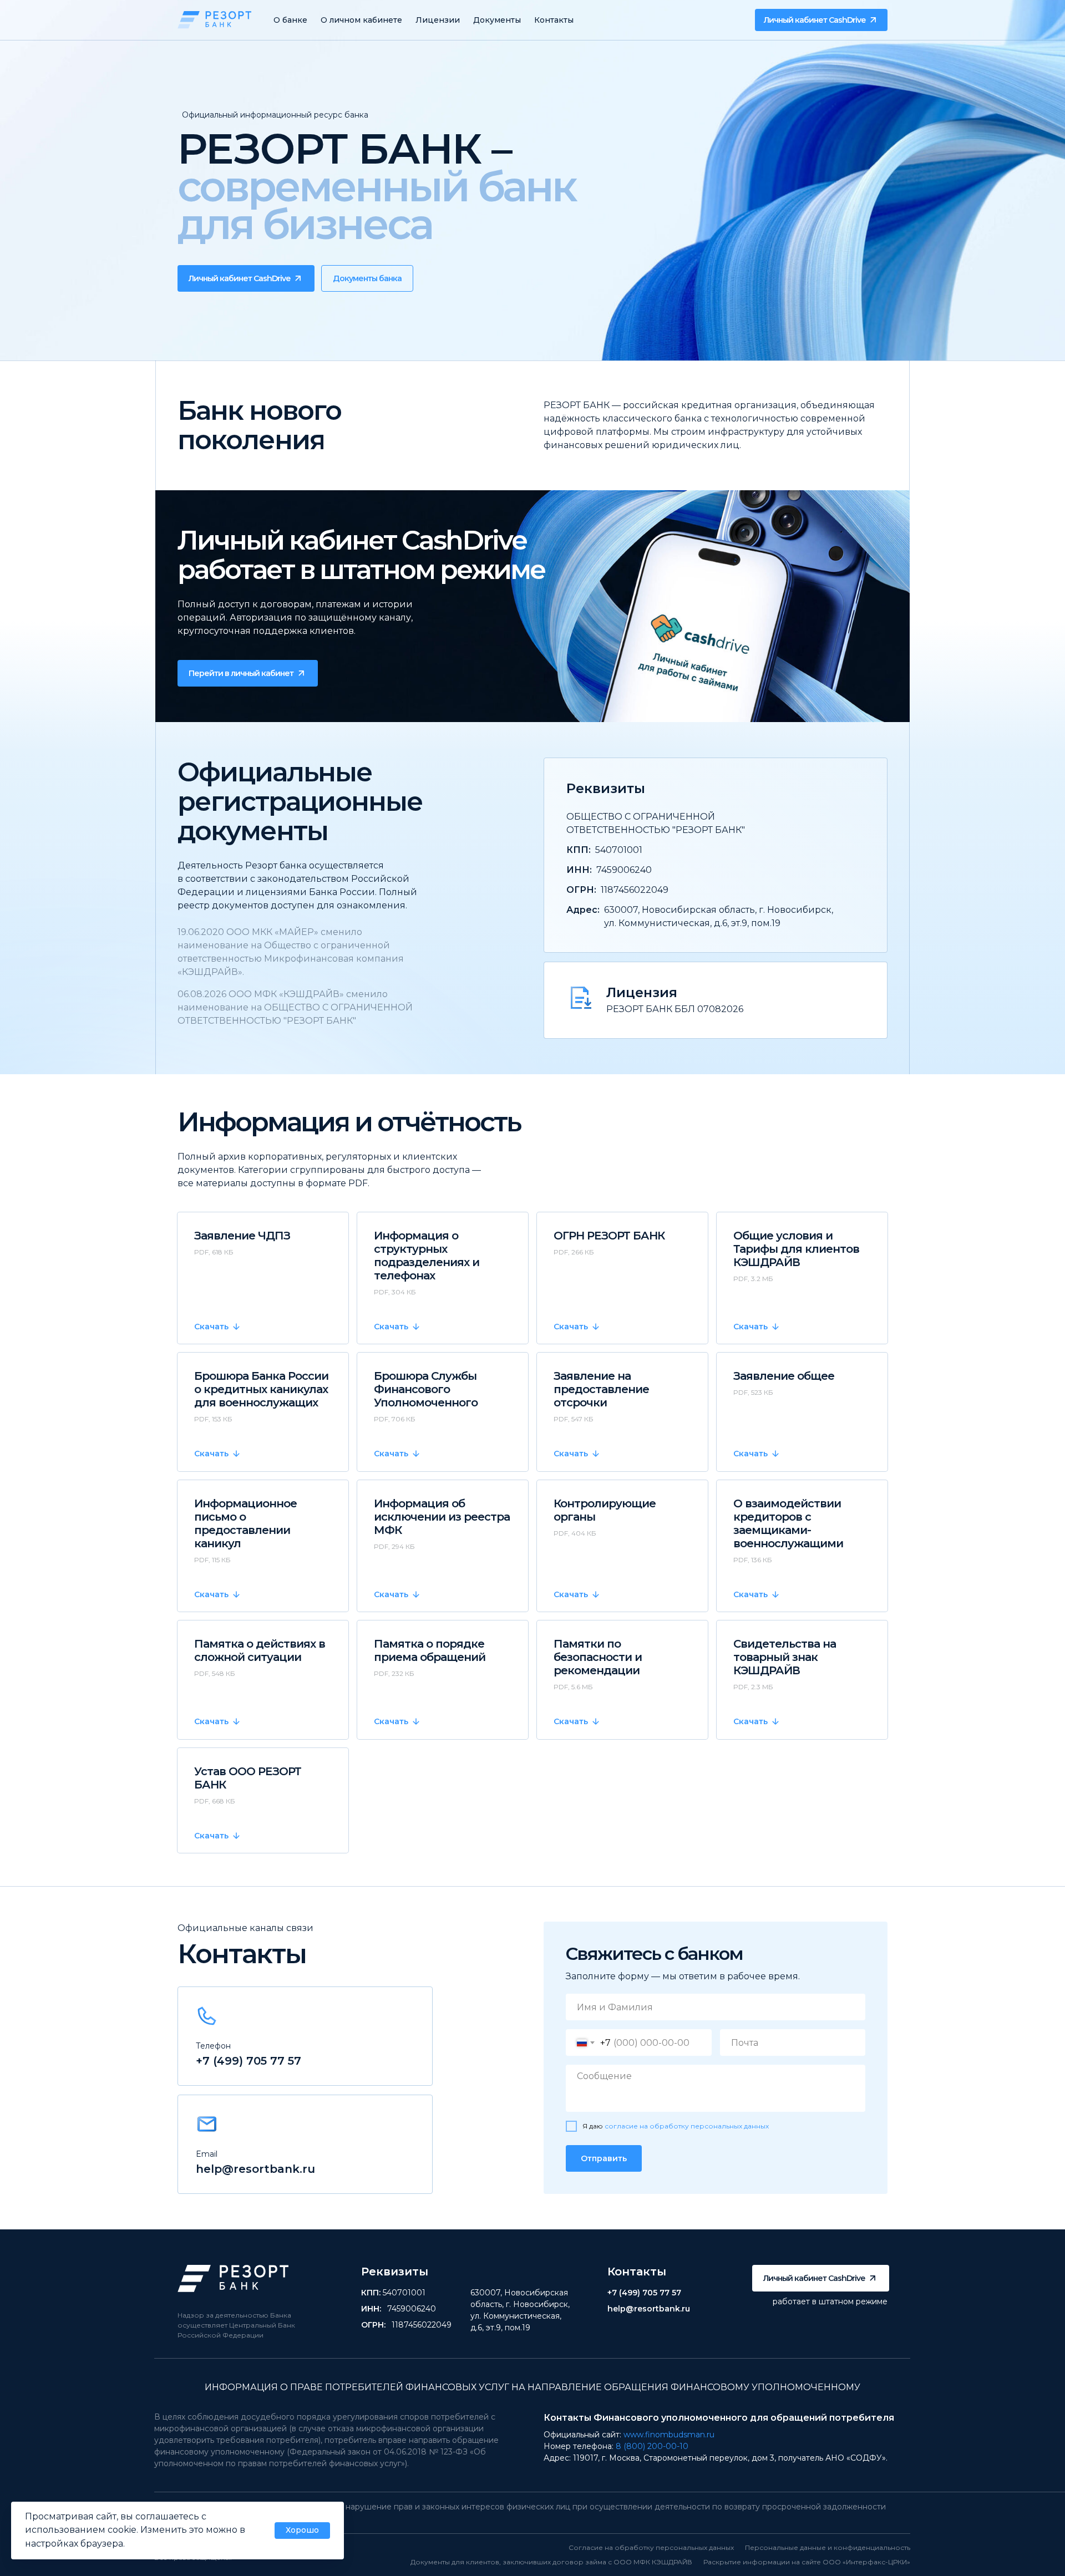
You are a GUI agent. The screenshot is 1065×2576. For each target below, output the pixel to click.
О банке (290, 20)
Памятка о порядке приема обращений (430, 1650)
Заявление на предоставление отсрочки (601, 1389)
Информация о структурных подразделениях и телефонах (427, 1256)
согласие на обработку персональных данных (687, 2126)
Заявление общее (784, 1376)
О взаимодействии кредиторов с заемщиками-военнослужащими (788, 1523)
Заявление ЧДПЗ (242, 1236)
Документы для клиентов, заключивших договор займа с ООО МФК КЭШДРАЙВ (551, 2562)
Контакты (554, 20)
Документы (497, 20)
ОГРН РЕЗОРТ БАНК (609, 1236)
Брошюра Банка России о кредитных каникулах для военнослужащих (261, 1389)
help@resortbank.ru (255, 2169)
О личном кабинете (361, 20)
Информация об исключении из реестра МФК (442, 1517)
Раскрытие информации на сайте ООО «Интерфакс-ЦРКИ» (807, 2562)
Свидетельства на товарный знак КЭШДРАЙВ (785, 1657)
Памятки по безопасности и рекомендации (598, 1657)
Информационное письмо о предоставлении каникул (245, 1523)
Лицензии (438, 20)
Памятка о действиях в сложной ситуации (260, 1650)
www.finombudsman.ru (669, 2435)
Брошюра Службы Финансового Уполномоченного (426, 1389)
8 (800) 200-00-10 (652, 2446)
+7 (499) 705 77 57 (248, 2061)
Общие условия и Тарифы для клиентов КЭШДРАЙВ (796, 1249)
